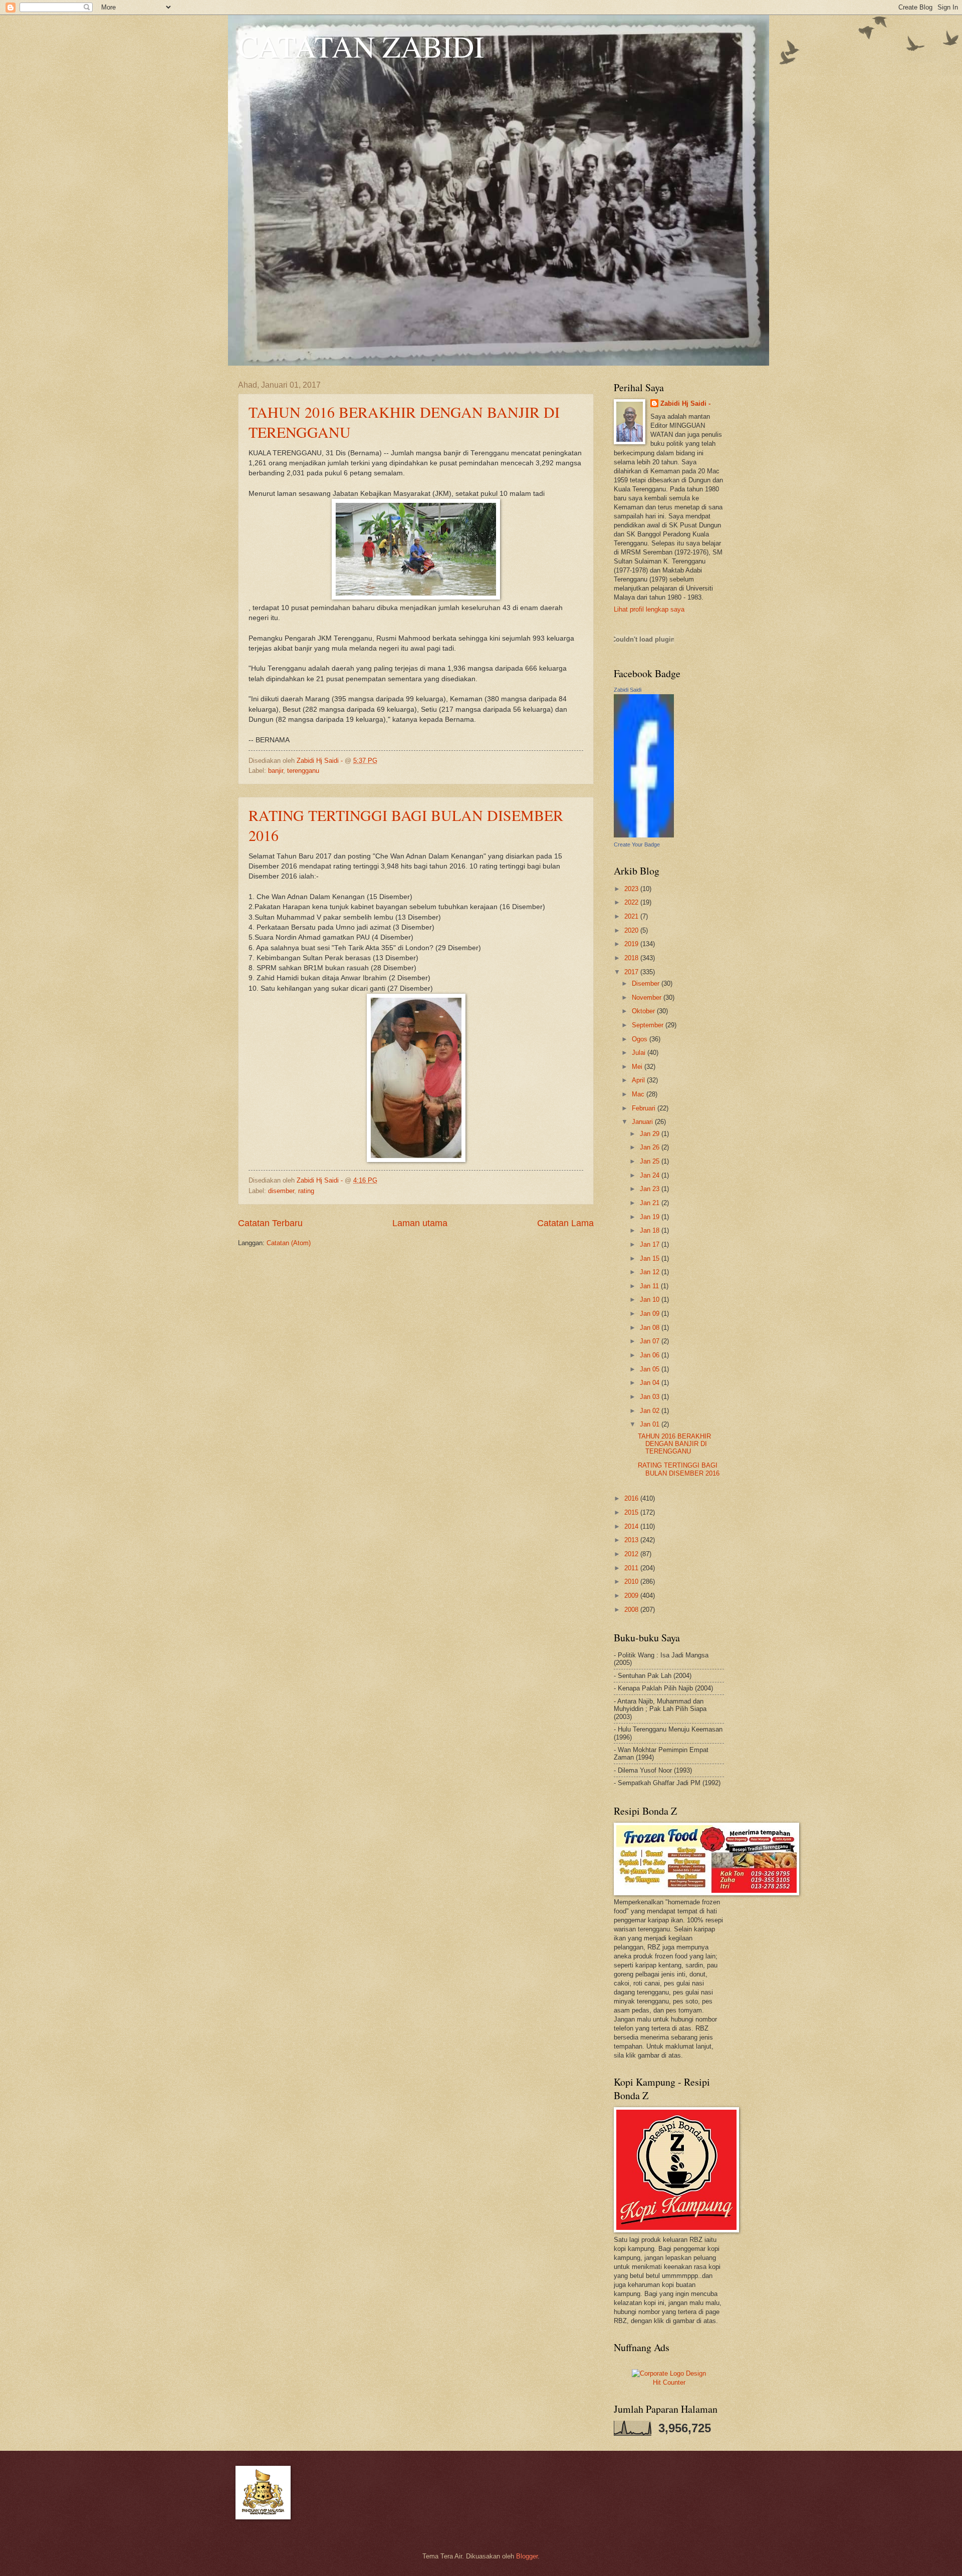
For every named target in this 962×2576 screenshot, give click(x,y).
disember (281, 1191)
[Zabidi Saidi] (644, 835)
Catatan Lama (565, 1223)
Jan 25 (651, 1161)
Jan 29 (651, 1134)
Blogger (527, 2556)
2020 (632, 930)
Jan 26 (651, 1147)
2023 (632, 889)
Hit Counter (669, 2382)
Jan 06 (651, 1355)
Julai (640, 1053)
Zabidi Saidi (628, 690)
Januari (643, 1122)
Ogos (641, 1039)
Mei (638, 1067)
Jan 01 (651, 1424)
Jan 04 (651, 1383)
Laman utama (420, 1223)
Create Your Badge (637, 844)
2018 (632, 958)
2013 (632, 1540)
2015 (632, 1512)
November (648, 997)
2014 (632, 1526)
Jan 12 (651, 1272)
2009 (632, 1596)
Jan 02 (651, 1411)
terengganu (303, 771)
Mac (639, 1094)
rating (306, 1191)
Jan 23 (651, 1189)
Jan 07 (651, 1341)
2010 (632, 1582)
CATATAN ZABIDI (361, 46)
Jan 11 (650, 1286)
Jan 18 (651, 1230)
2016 (632, 1498)
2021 (632, 916)
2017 (632, 972)
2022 (632, 902)
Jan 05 (651, 1369)
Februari (645, 1108)
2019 (632, 944)
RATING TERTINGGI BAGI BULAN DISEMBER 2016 (679, 1469)
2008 (632, 1610)
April (639, 1080)
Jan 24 (651, 1175)
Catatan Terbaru (270, 1223)
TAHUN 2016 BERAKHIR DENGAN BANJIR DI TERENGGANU (674, 1444)
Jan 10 (651, 1300)
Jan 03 (651, 1397)
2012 (632, 1554)
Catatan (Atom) (289, 1243)
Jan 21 (651, 1203)
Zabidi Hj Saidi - (685, 403)
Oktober (644, 1011)
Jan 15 (651, 1258)
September (649, 1025)
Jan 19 (651, 1217)
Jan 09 (651, 1314)
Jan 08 (651, 1328)
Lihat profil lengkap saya (649, 609)
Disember (647, 983)
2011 (632, 1568)
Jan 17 (651, 1244)
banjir (276, 771)
